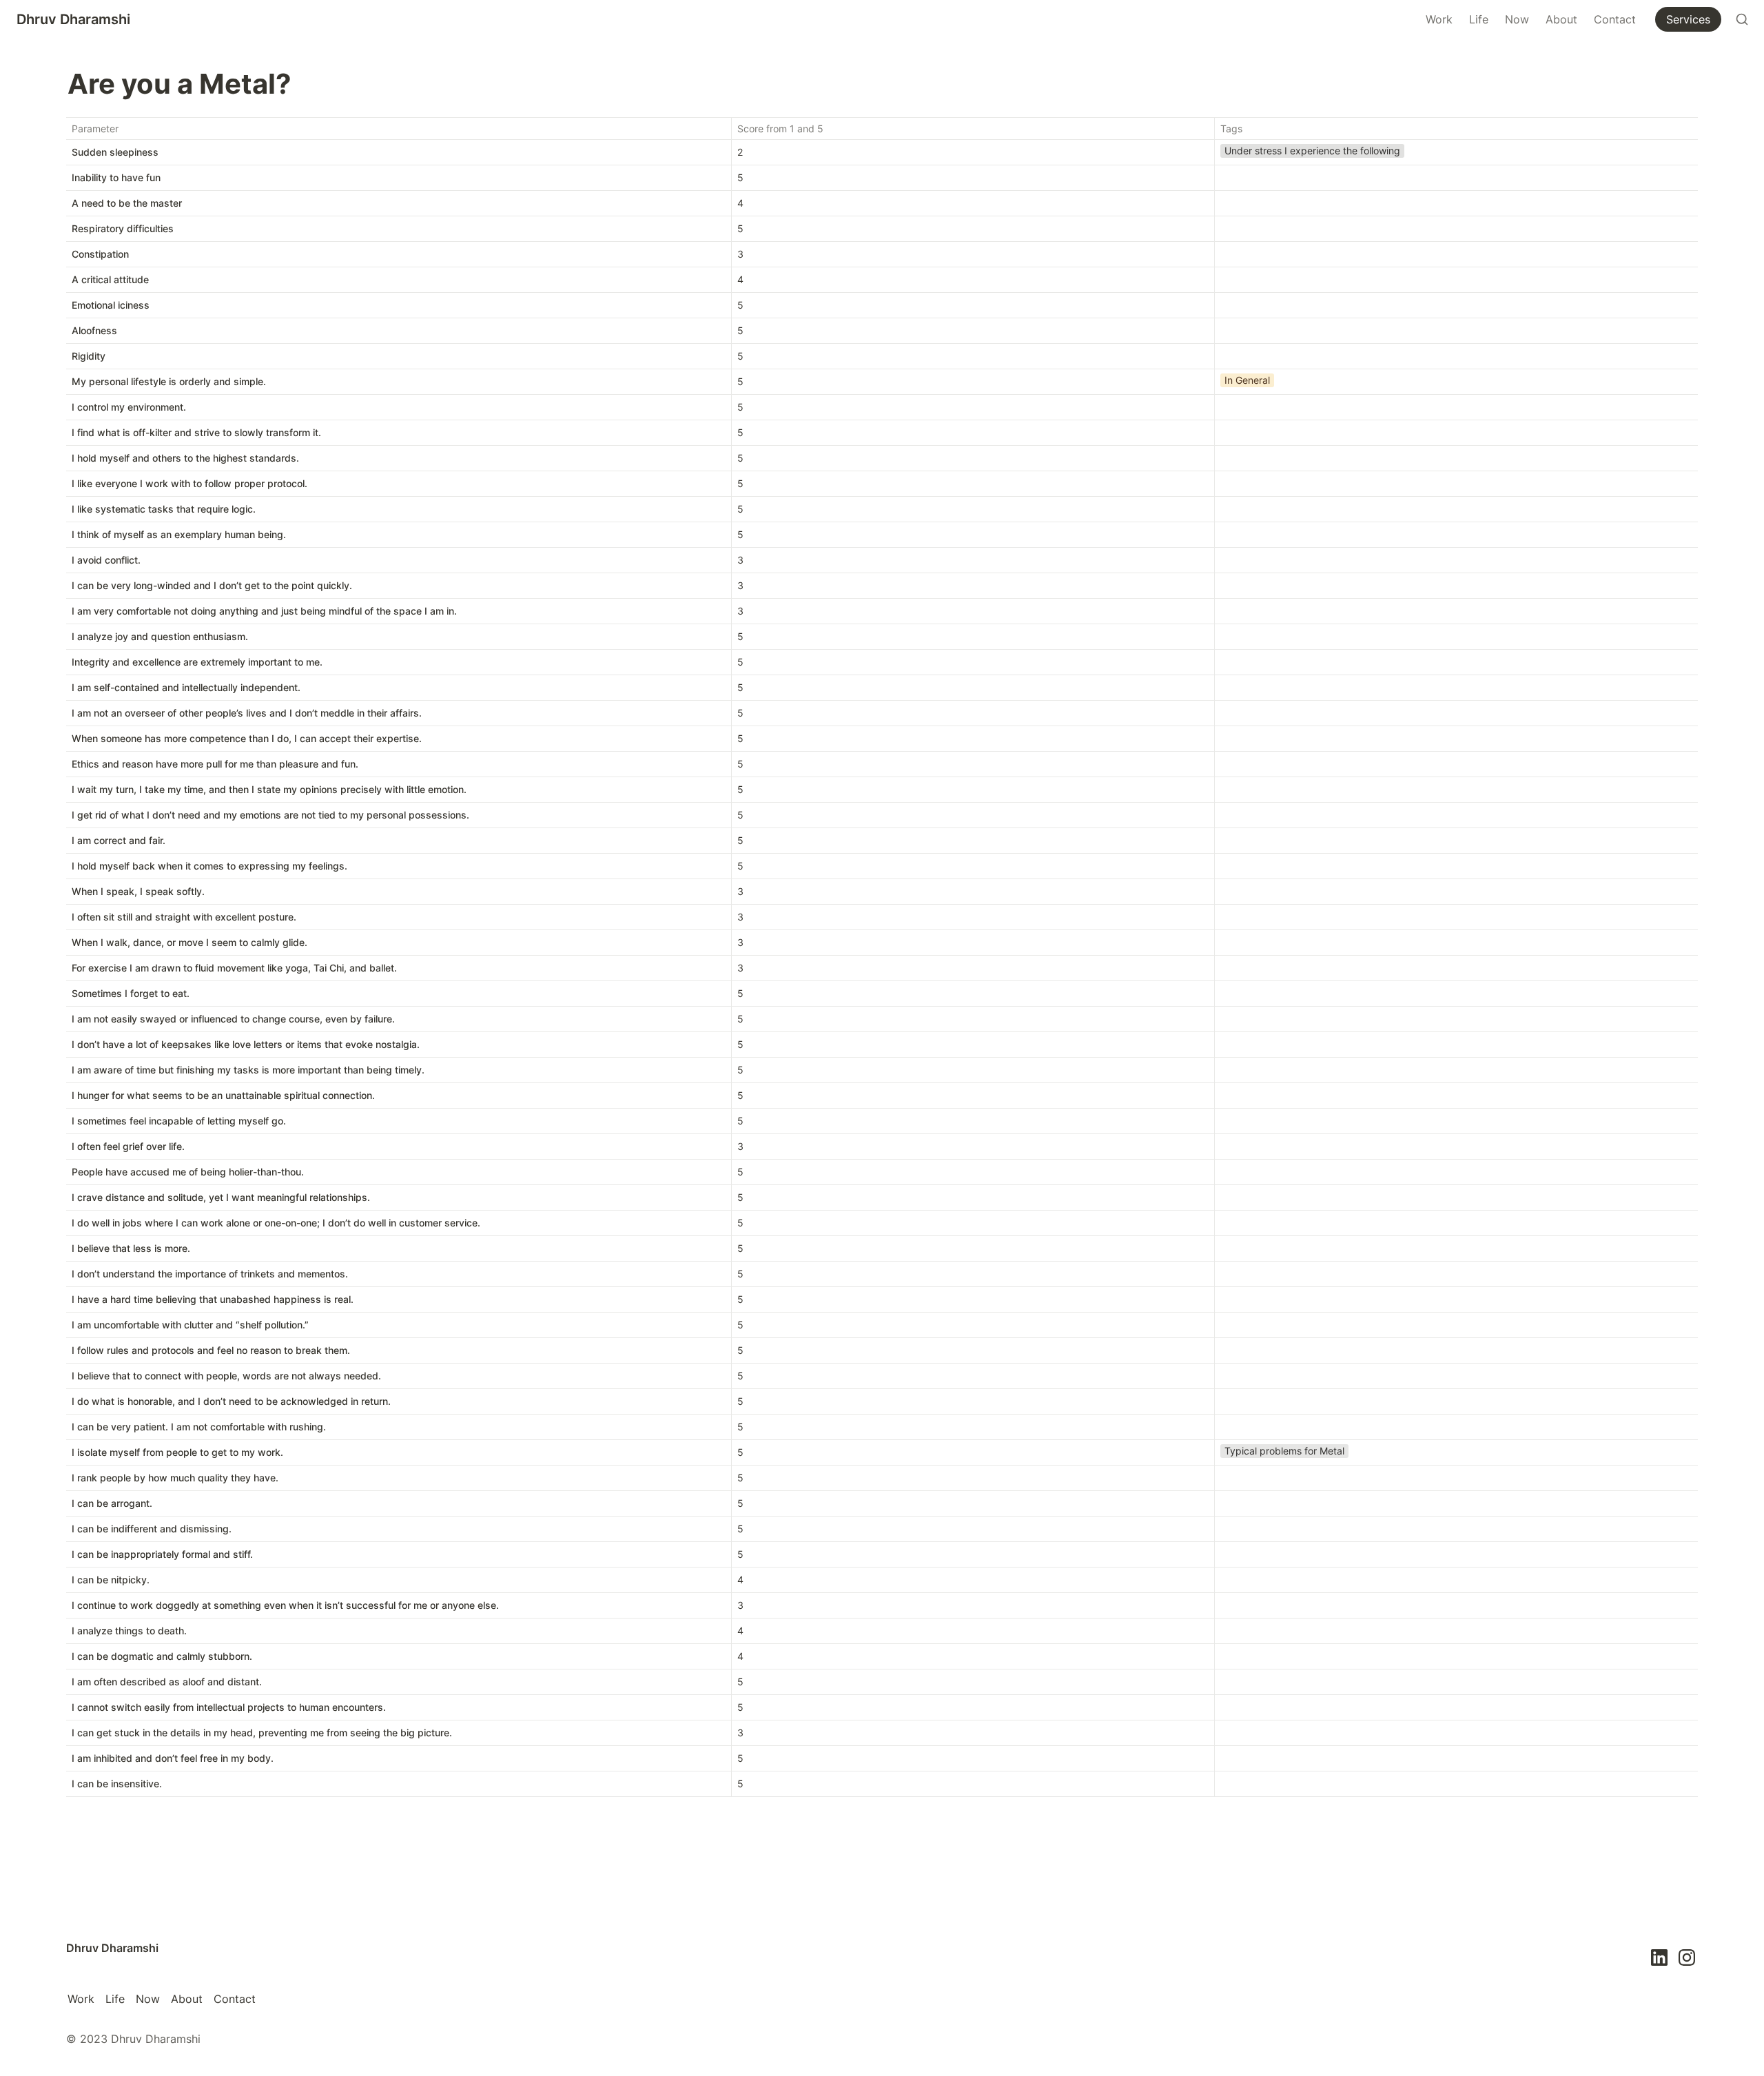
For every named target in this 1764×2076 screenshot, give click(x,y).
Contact (1615, 19)
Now (1517, 19)
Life (1479, 19)
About (1561, 19)
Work (1439, 19)
